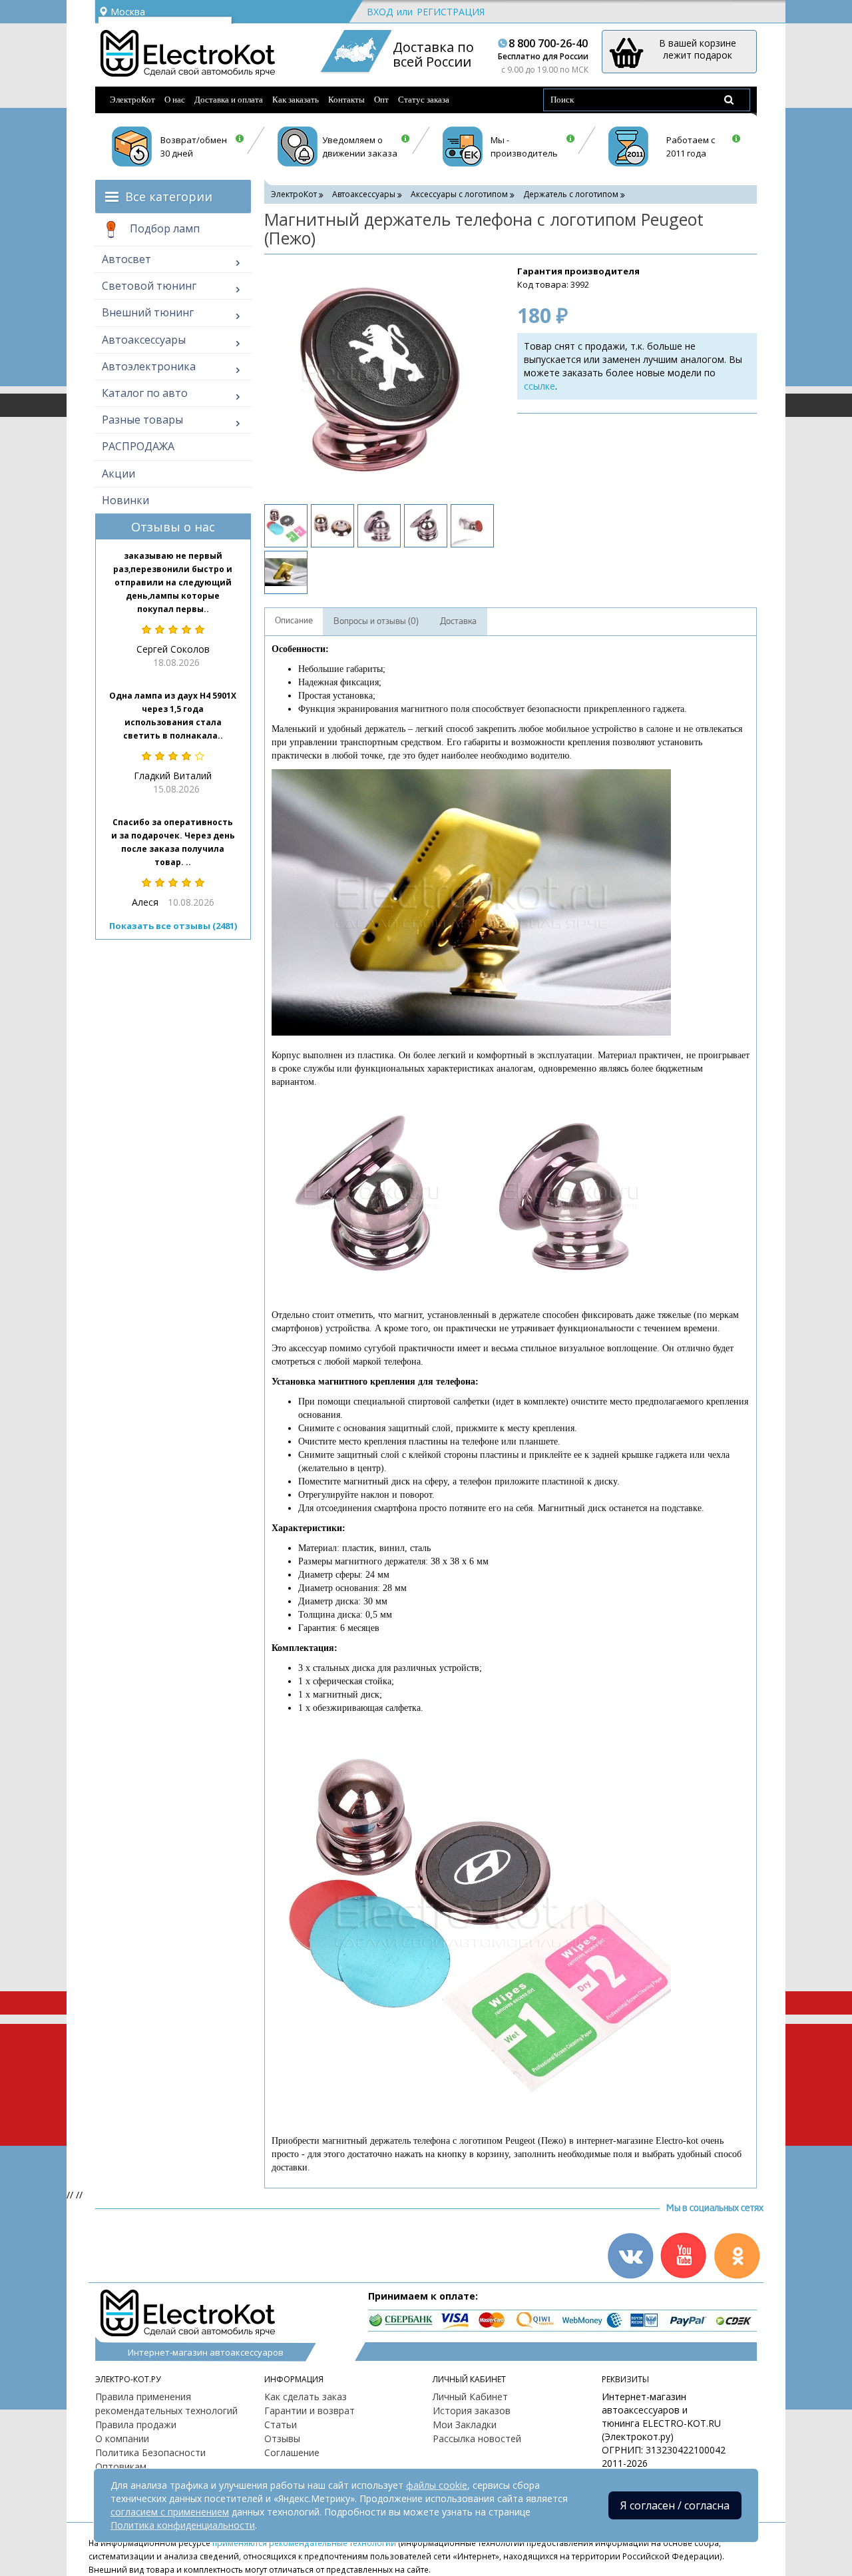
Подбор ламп (163, 228)
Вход (380, 12)
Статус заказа (424, 100)
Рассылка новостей (477, 2438)
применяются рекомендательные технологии (304, 2543)
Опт (381, 100)
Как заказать (296, 100)
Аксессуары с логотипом (459, 194)
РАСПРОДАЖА (138, 446)
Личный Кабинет (470, 2397)
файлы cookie (437, 2485)
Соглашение (292, 2452)
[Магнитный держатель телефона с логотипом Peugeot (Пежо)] (377, 378)
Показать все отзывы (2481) (173, 926)
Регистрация (451, 12)
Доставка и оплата (229, 100)
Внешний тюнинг (148, 312)
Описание (294, 621)
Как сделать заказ (306, 2397)
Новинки (125, 500)
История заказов (472, 2411)
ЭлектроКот (132, 100)
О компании (122, 2438)
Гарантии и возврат (310, 2411)
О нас (175, 100)
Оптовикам (121, 2466)
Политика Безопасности (150, 2452)
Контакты (346, 100)
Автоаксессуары (144, 340)
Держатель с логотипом (571, 194)
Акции (118, 474)
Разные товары (142, 420)
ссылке (539, 386)
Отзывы (282, 2438)
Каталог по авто (145, 393)
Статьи (281, 2424)
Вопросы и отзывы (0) (376, 621)
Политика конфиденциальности (183, 2525)
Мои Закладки (465, 2424)
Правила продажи (136, 2424)
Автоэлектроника (149, 366)
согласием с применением (170, 2512)
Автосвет (126, 259)
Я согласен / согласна (675, 2505)
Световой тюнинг (149, 286)
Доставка (458, 621)
